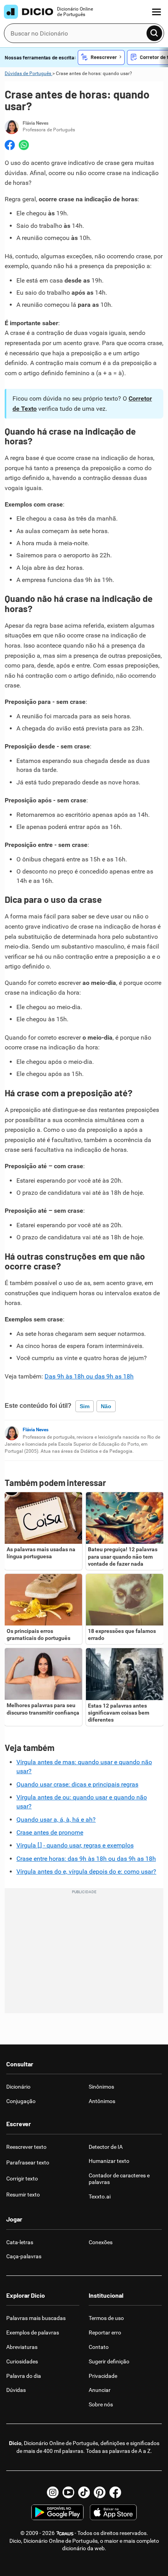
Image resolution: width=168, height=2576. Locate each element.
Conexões (101, 2242)
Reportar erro (105, 2333)
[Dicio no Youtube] (68, 2492)
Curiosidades (22, 2361)
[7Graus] (65, 2533)
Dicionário (18, 2087)
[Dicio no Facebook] (115, 2492)
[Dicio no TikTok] (84, 2492)
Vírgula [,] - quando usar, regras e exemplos (75, 1845)
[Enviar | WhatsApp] (24, 145)
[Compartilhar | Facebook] (10, 145)
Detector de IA (106, 2147)
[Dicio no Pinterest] (100, 2492)
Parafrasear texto (28, 2162)
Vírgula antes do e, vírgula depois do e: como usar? (86, 1872)
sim (85, 1406)
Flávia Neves (36, 1430)
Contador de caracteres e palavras (119, 2179)
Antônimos (102, 2101)
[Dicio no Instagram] (53, 2492)
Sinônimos (101, 2087)
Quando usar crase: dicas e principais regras (77, 1784)
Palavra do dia (24, 2376)
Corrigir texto (22, 2179)
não (106, 1406)
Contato (99, 2347)
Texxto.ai (100, 2196)
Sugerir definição (109, 2361)
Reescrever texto (26, 2147)
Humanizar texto (109, 2161)
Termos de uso (106, 2318)
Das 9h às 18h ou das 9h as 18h (89, 1376)
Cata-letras (20, 2242)
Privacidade (103, 2376)
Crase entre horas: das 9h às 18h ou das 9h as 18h (86, 1859)
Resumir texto (23, 2195)
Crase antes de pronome (50, 1832)
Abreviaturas (22, 2347)
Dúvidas (16, 2390)
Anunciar (100, 2390)
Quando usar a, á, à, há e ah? (56, 1820)
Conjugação (21, 2101)
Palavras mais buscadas (36, 2318)
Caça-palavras (24, 2256)
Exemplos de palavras (33, 2333)
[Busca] (154, 33)
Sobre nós (101, 2404)
